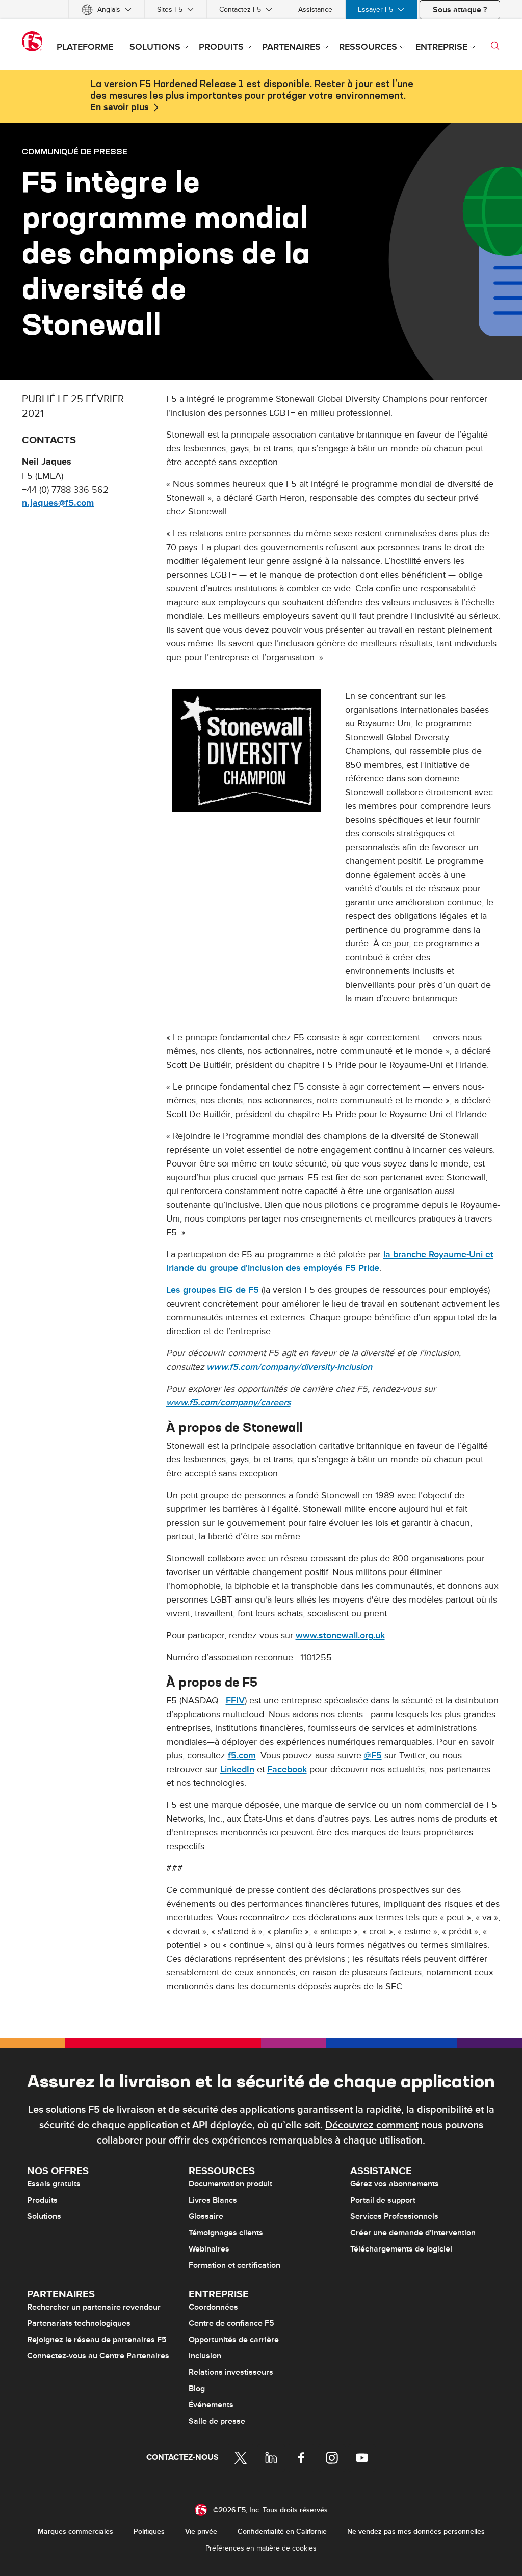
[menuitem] (107, 9)
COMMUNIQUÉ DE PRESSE (75, 151)
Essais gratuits (54, 2184)
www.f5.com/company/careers (228, 1403)
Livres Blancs (213, 2200)
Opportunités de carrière (234, 2340)
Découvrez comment (372, 2125)
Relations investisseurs (231, 2372)
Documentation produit (230, 2184)
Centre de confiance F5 (231, 2323)
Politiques (149, 2531)
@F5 (373, 1756)
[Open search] (495, 46)
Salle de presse (217, 2421)
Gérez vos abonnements (395, 2184)
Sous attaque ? (460, 10)
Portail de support (383, 2200)
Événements (211, 2405)
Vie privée (201, 2531)
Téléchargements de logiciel (401, 2249)
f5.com (242, 1756)
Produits (42, 2200)
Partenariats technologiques (79, 2323)
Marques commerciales (75, 2531)
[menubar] (261, 9)
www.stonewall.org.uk (340, 1635)
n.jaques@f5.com (58, 503)
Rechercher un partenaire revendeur (94, 2307)
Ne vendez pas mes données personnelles (416, 2531)
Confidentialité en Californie (282, 2531)
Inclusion (205, 2356)
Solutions (44, 2216)
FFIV (235, 1701)
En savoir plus (120, 107)
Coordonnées (213, 2307)
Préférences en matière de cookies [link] (261, 2548)
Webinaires (209, 2249)
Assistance (315, 9)
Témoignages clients (226, 2233)
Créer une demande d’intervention (413, 2233)
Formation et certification (234, 2265)
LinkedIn (237, 1769)
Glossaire (206, 2216)
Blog (197, 2389)
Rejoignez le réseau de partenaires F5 (97, 2340)
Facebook (287, 1769)
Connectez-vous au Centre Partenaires (98, 2356)
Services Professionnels (394, 2216)
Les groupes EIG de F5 (213, 1290)
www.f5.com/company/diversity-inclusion (289, 1367)
